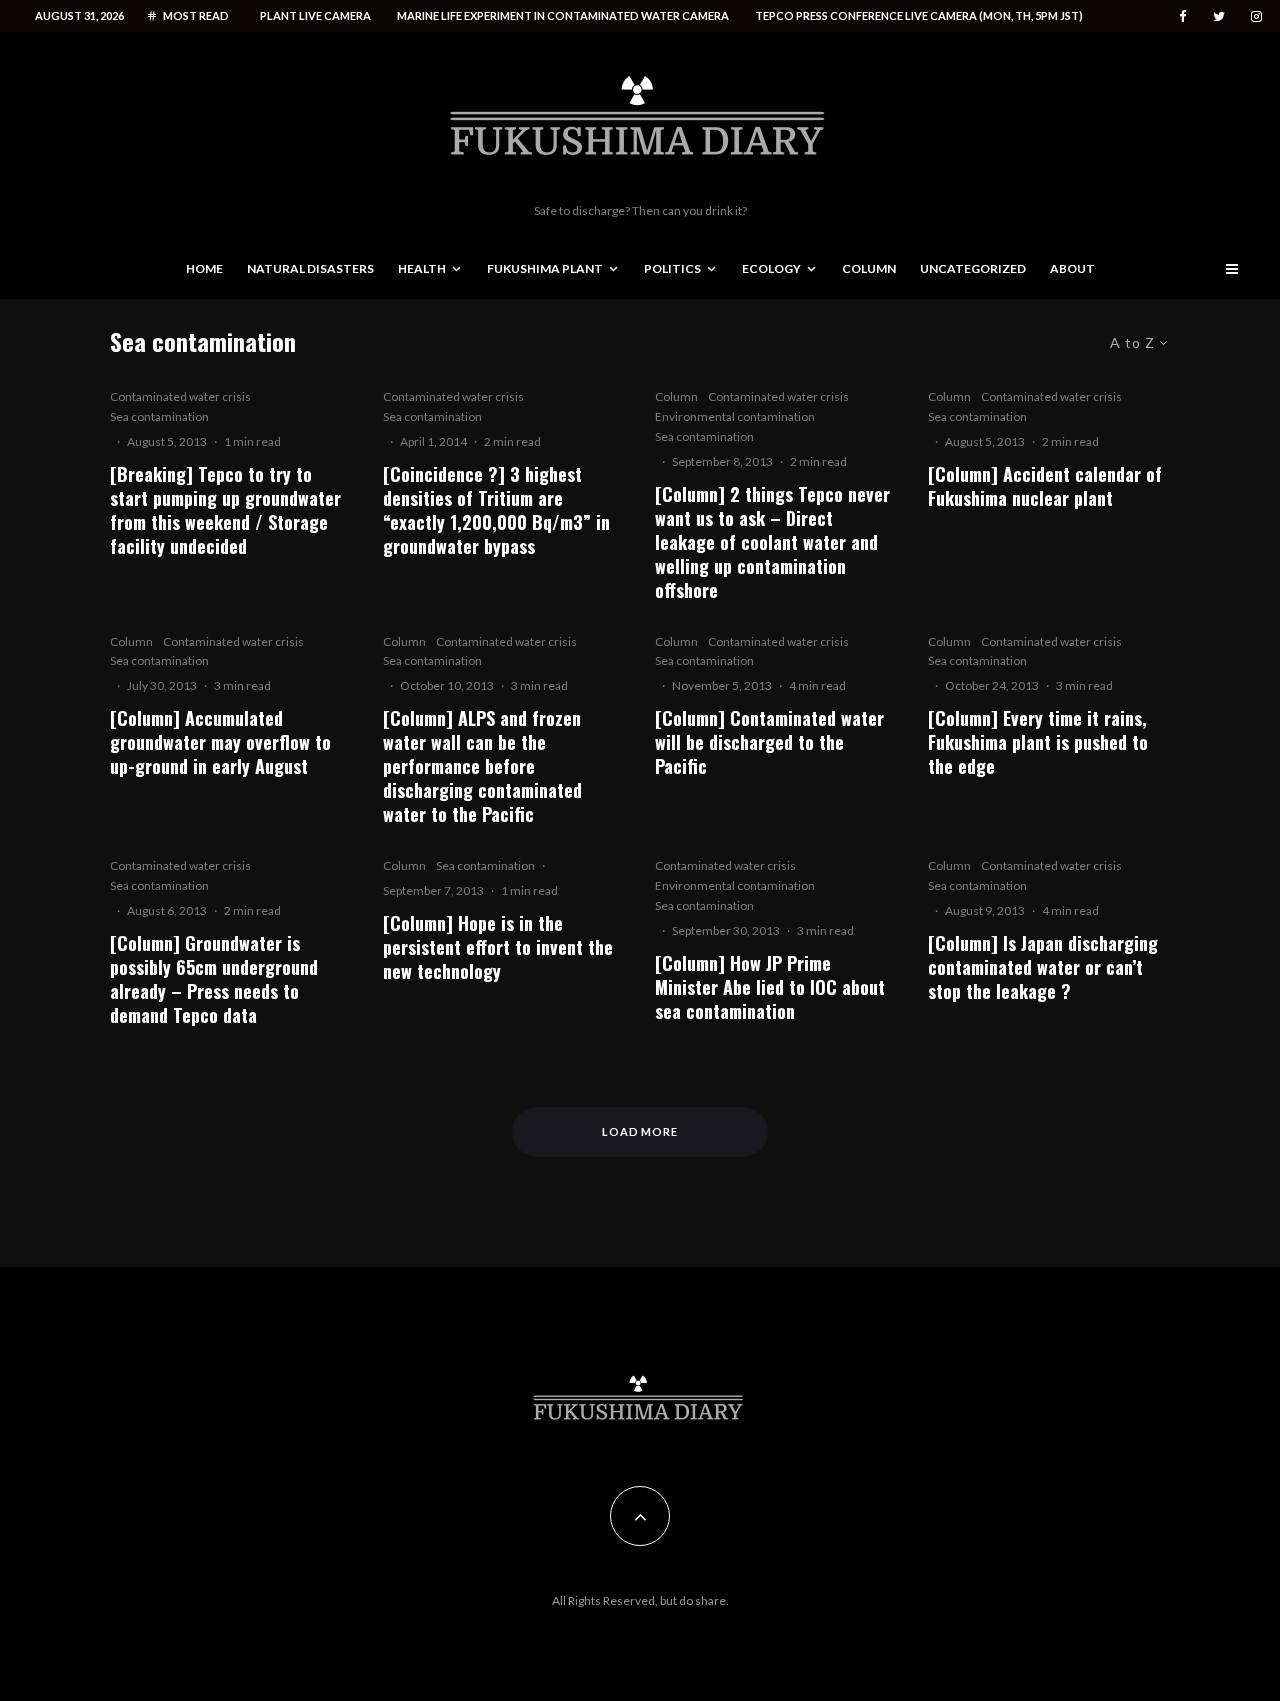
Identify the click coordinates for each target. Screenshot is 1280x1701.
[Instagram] (1256, 16)
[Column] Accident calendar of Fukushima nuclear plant (1045, 486)
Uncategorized (973, 268)
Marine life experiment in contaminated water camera (563, 15)
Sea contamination (159, 416)
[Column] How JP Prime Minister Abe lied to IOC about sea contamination (770, 987)
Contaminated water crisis (180, 396)
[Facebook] (1183, 16)
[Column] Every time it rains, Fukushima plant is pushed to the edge (1038, 742)
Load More (640, 1131)
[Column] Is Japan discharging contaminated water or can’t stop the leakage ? (1043, 967)
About (1072, 268)
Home (204, 268)
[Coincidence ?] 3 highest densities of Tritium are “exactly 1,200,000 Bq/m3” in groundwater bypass (496, 510)
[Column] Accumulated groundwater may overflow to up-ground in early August (220, 742)
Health (422, 268)
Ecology (771, 268)
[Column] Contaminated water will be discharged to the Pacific (769, 742)
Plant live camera (315, 15)
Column (869, 268)
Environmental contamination (735, 416)
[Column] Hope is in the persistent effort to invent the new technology (498, 947)
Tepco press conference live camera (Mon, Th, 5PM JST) (919, 15)
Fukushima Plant (545, 268)
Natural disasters (310, 268)
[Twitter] (1219, 16)
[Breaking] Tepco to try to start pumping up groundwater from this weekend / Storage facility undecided (225, 510)
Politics (672, 268)
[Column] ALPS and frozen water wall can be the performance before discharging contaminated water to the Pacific (482, 766)
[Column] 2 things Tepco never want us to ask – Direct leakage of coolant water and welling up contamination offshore (772, 542)
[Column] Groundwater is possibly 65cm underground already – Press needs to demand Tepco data (214, 979)
